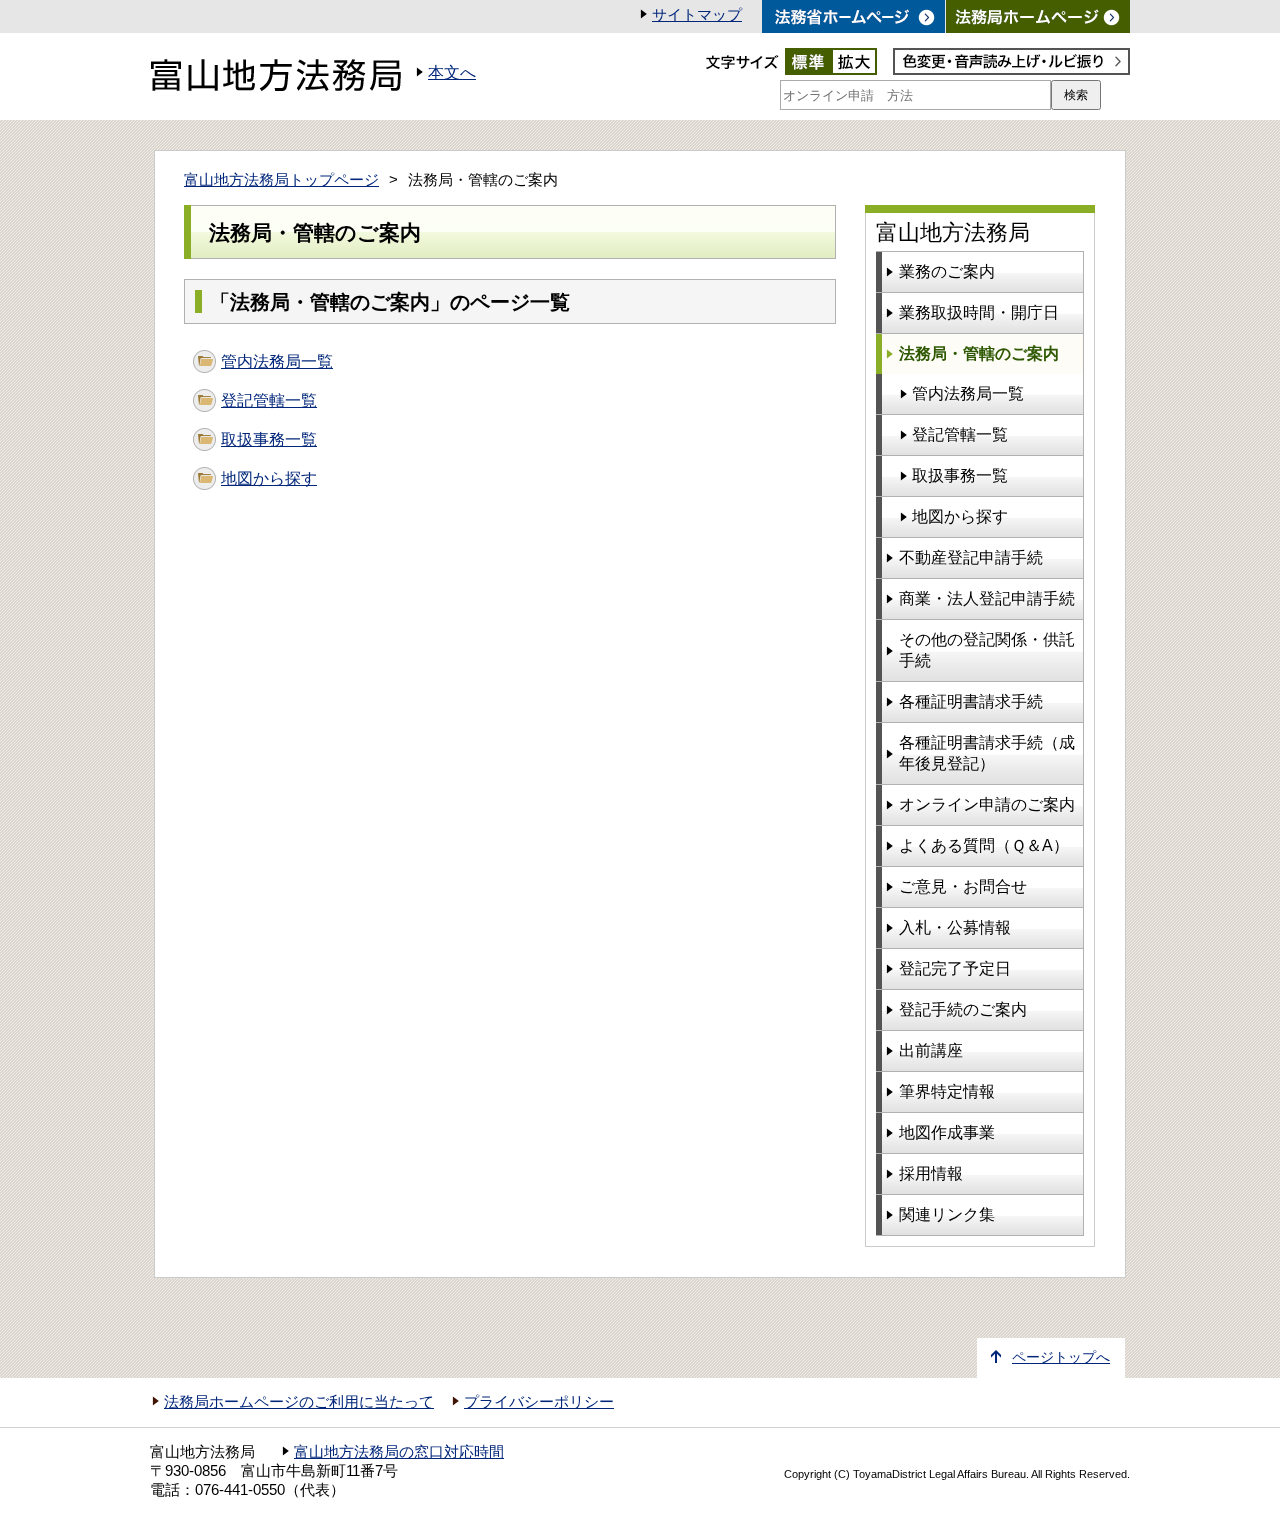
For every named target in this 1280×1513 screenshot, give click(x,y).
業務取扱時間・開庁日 (979, 312)
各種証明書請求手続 (971, 701)
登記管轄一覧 (269, 400)
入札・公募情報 (955, 927)
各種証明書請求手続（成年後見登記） (987, 753)
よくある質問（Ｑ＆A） (984, 845)
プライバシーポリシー (539, 1402)
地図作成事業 (947, 1132)
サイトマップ (697, 15)
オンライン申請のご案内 (987, 804)
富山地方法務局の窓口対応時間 (399, 1452)
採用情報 (931, 1173)
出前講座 (931, 1050)
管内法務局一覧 (277, 361)
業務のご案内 (947, 271)
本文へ (452, 72)
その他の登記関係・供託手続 (987, 650)
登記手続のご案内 (963, 1009)
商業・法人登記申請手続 (987, 598)
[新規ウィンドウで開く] (1038, 16)
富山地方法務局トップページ (281, 180)
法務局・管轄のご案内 (979, 353)
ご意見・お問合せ (963, 886)
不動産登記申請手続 (971, 557)
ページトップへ (1061, 1357)
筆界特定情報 (947, 1091)
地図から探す (269, 478)
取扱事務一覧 (269, 439)
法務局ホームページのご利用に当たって (299, 1402)
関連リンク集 (947, 1214)
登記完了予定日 (955, 968)
